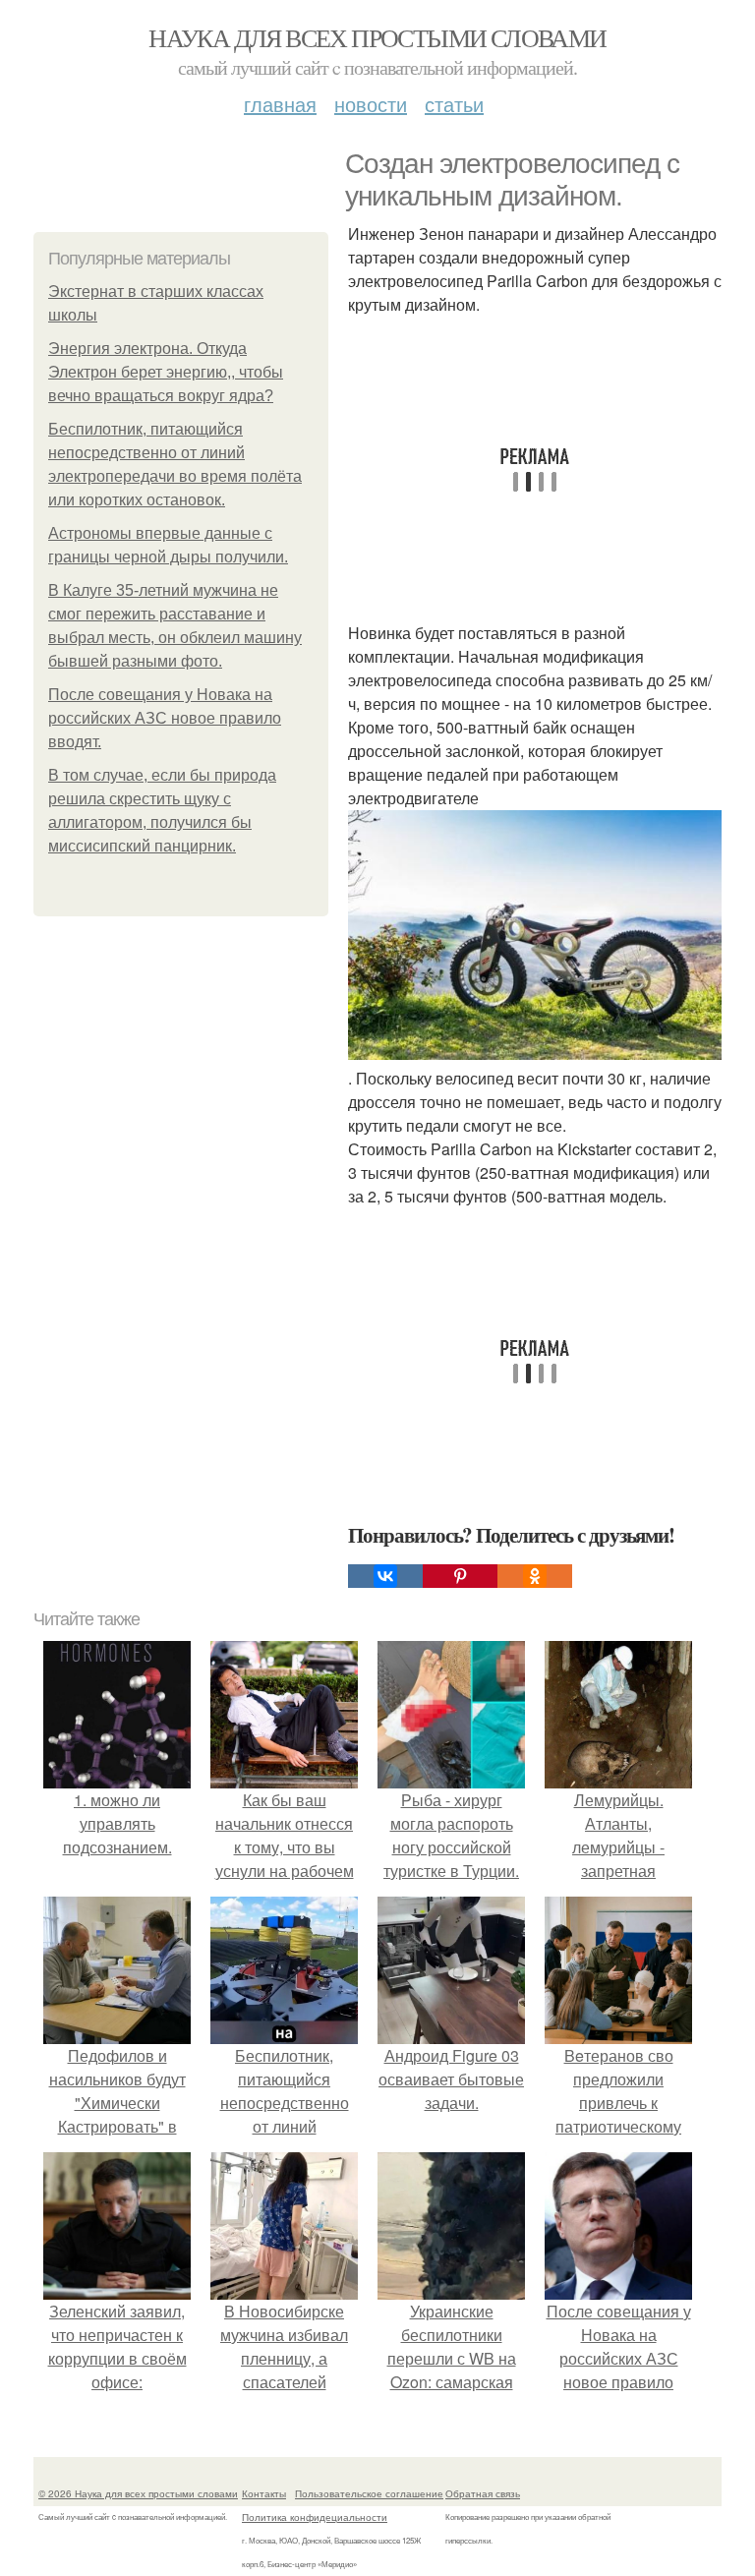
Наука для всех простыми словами (377, 37)
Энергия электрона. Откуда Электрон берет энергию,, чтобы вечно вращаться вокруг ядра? (166, 372)
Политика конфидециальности (315, 2517)
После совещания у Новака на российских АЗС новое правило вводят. (165, 718)
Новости (371, 104)
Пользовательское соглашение (369, 2493)
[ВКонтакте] (385, 1576)
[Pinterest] (460, 1576)
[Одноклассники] (535, 1576)
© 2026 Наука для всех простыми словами (138, 2493)
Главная (280, 104)
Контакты (264, 2493)
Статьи (454, 104)
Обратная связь (483, 2493)
